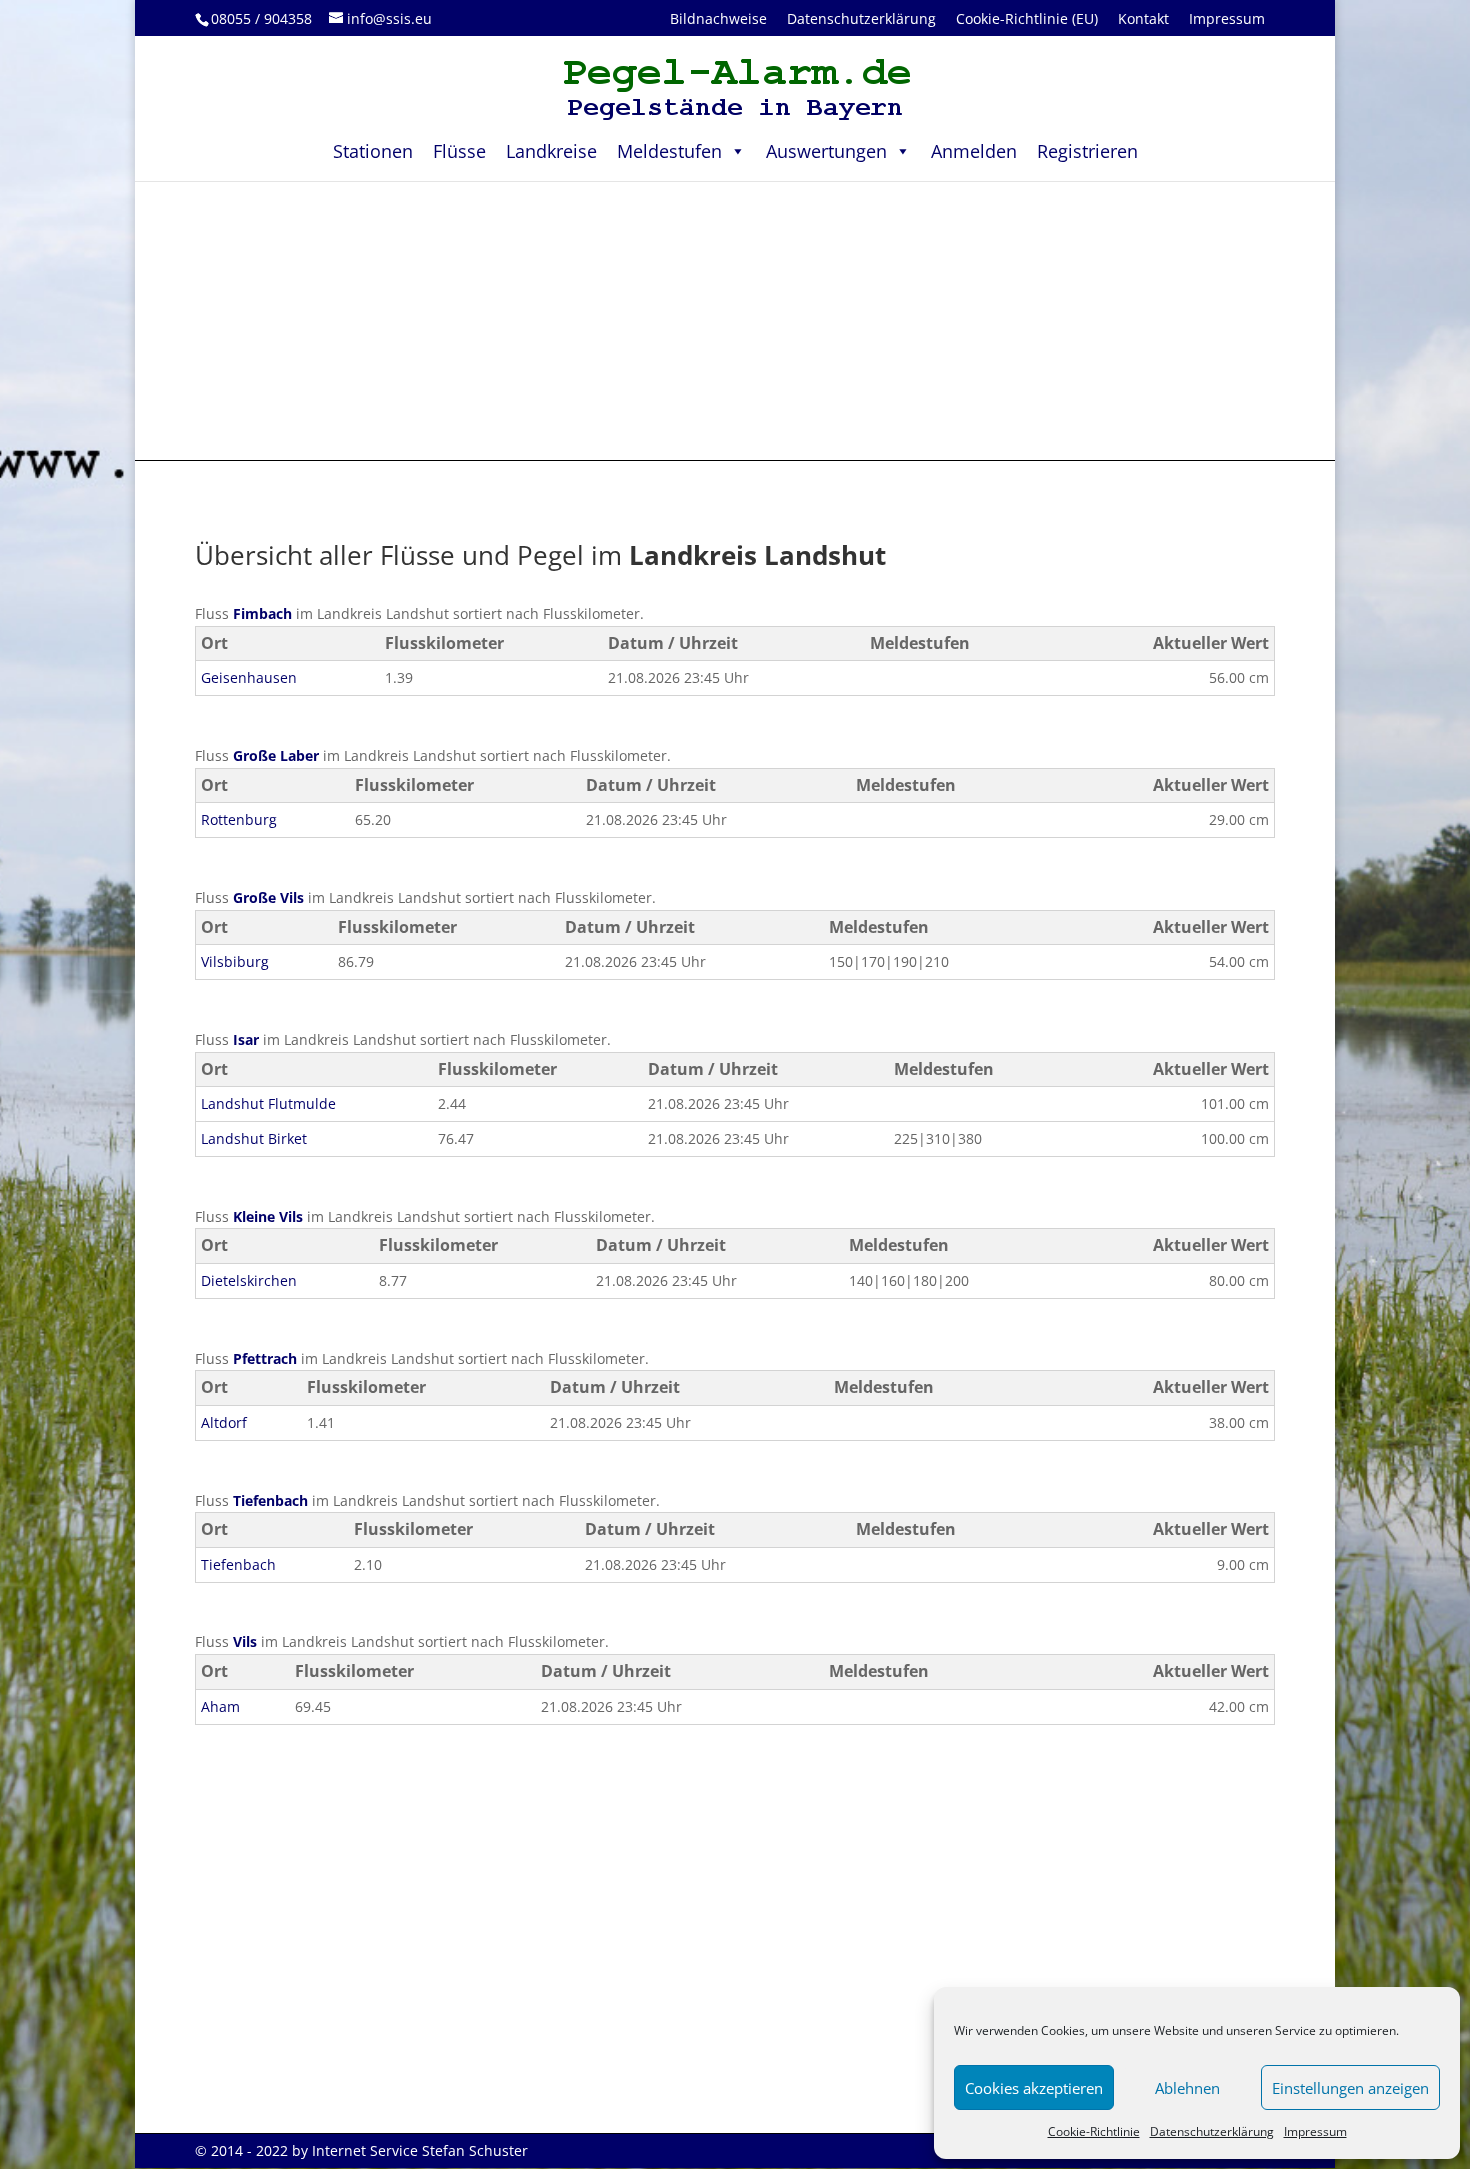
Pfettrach (265, 1358)
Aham (220, 1706)
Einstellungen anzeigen (1350, 2088)
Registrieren (1087, 151)
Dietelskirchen (249, 1280)
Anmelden (974, 151)
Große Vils (268, 897)
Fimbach (262, 613)
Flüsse (459, 151)
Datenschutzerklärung (1212, 2131)
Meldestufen (669, 151)
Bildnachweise (718, 18)
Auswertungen (826, 151)
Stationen (373, 151)
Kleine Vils (268, 1216)
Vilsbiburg (235, 961)
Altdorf (224, 1422)
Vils (245, 1641)
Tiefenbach (270, 1500)
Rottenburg (239, 819)
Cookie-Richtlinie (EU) (1027, 18)
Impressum (1315, 2131)
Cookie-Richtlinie (1094, 2131)
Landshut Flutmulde (268, 1103)
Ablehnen (1187, 2088)
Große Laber (276, 755)
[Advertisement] (735, 320)
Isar (246, 1039)
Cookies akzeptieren (1034, 2088)
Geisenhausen (249, 677)
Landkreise (551, 151)
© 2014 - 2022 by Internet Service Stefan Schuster (361, 2150)
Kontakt (1143, 18)
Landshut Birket (254, 1138)
